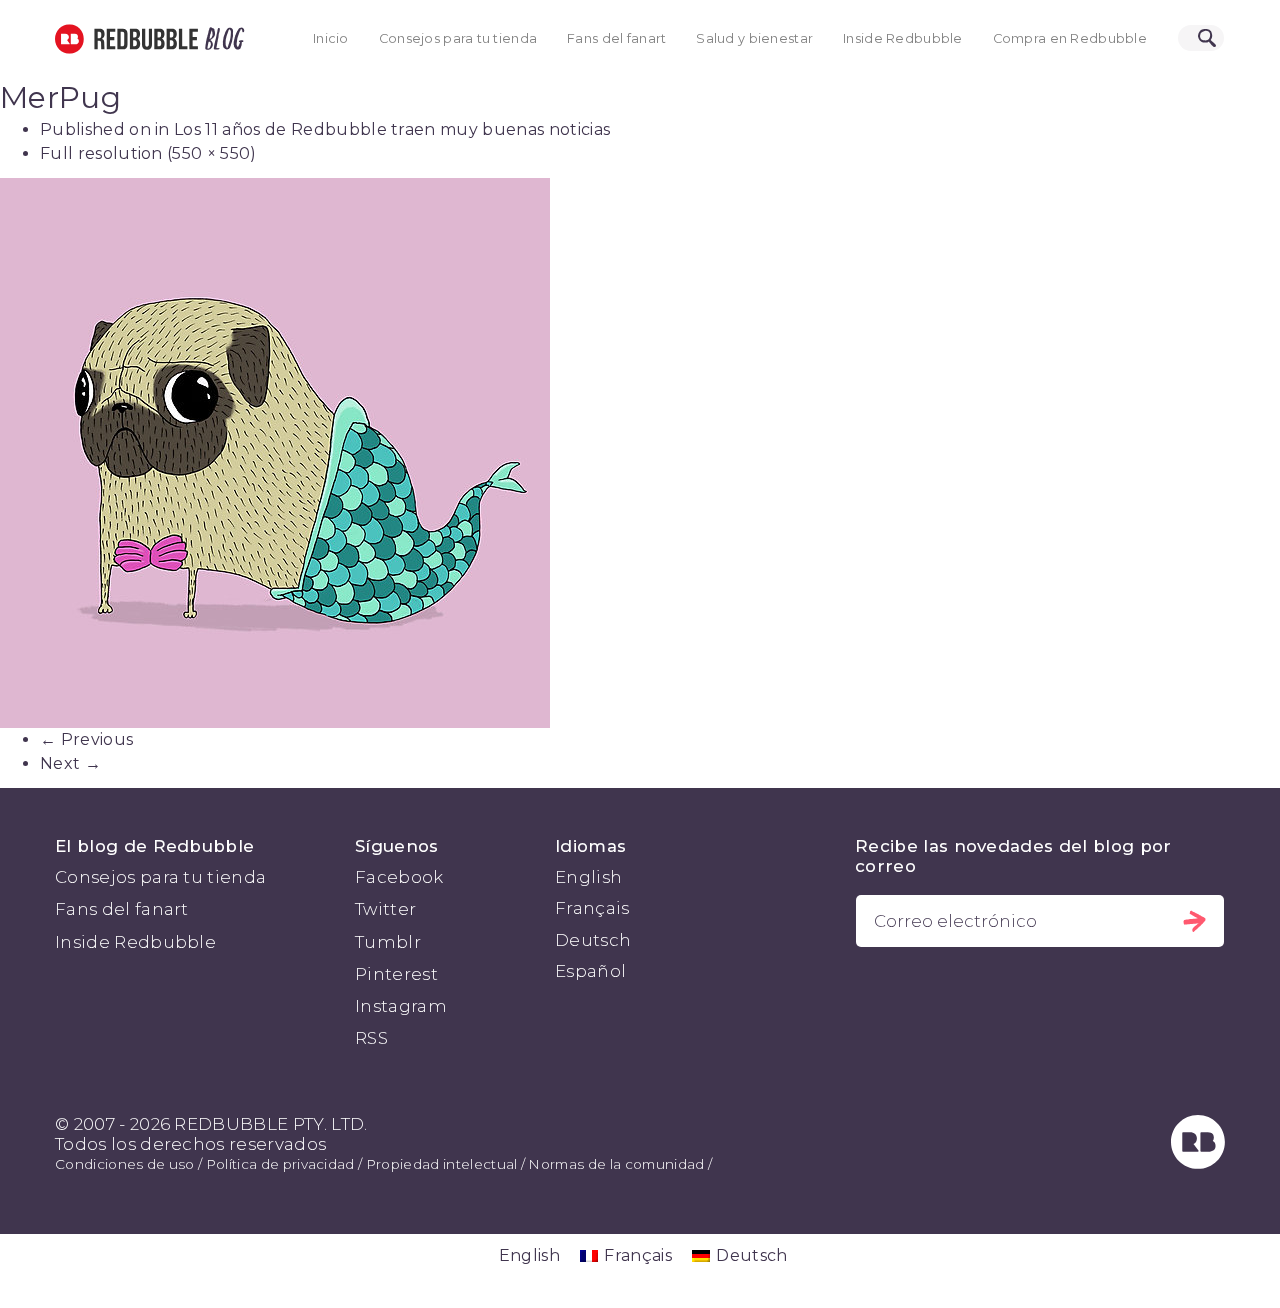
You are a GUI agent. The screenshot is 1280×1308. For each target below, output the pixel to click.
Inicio (331, 38)
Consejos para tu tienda (458, 38)
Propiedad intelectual (442, 1164)
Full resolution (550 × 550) (148, 153)
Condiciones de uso (125, 1164)
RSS (371, 1038)
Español (590, 971)
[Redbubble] (1198, 1163)
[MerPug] (640, 453)
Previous (86, 739)
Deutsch (593, 940)
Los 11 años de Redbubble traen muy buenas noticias (392, 129)
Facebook (399, 877)
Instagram (401, 1006)
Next (70, 763)
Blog (221, 39)
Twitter (385, 909)
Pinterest (396, 974)
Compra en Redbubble (1070, 38)
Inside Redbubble (903, 38)
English (588, 877)
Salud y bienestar (754, 38)
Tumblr (388, 942)
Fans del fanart (616, 38)
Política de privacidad (280, 1164)
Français (592, 908)
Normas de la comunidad (616, 1164)
